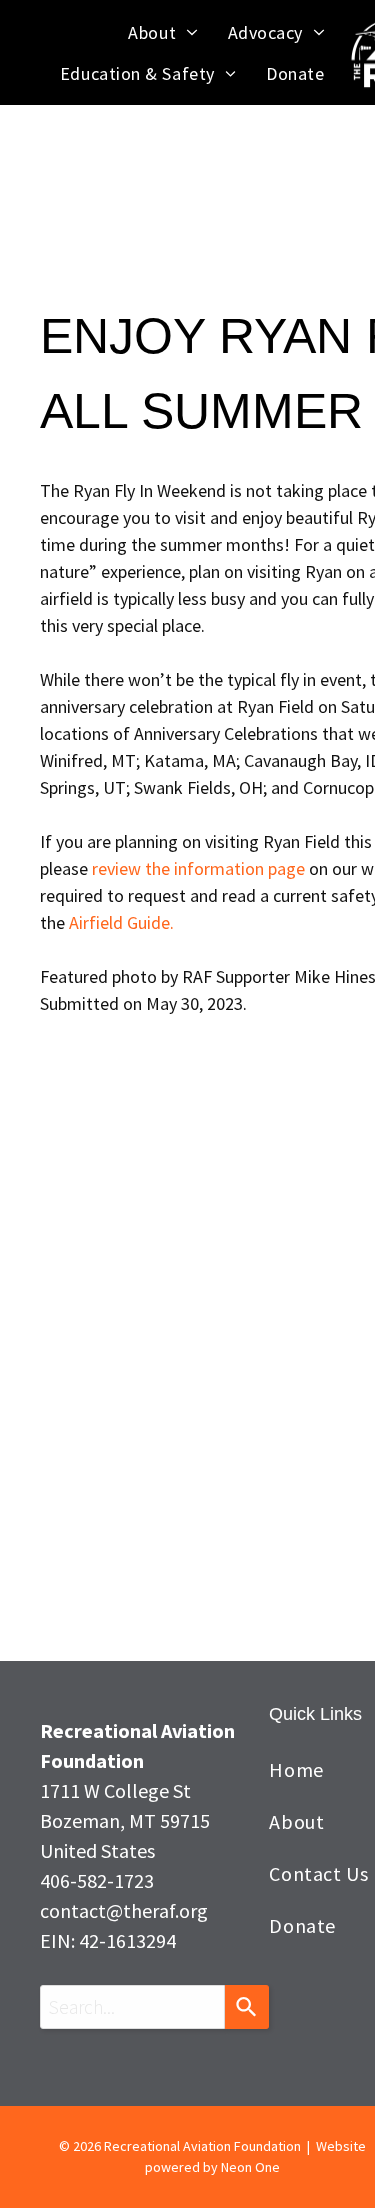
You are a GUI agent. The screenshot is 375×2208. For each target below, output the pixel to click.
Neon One (250, 2167)
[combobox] (132, 2007)
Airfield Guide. (121, 922)
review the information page (198, 868)
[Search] (247, 2007)
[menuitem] (162, 32)
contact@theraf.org (124, 1910)
